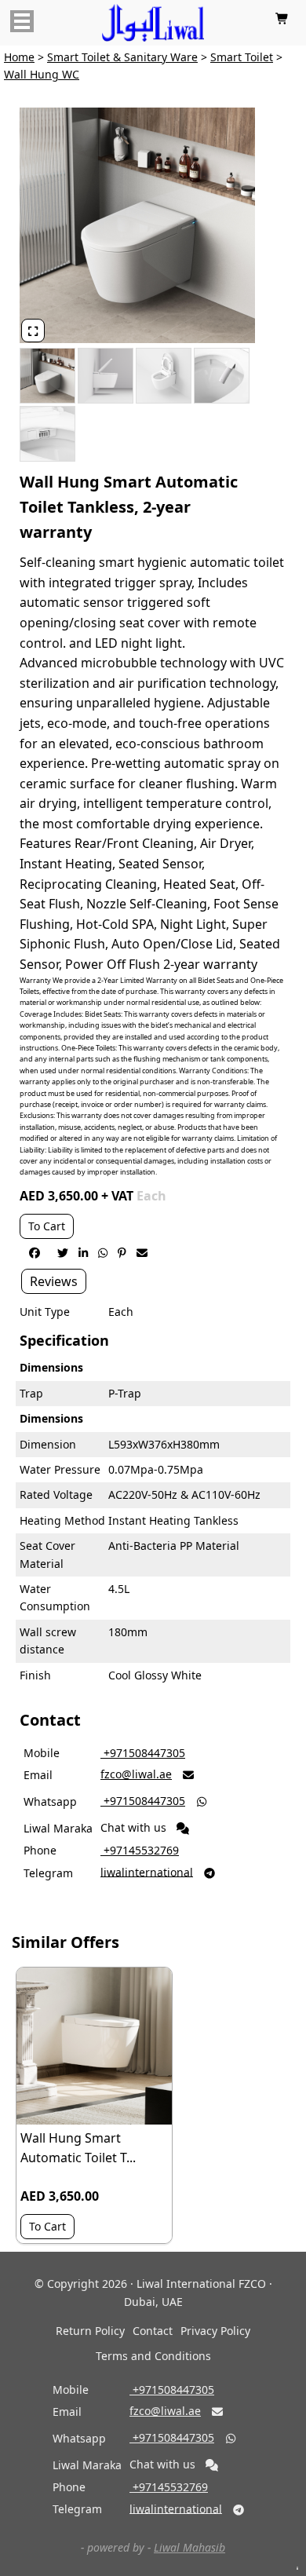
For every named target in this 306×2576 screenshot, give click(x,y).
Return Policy (90, 2331)
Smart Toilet (242, 57)
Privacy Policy (215, 2331)
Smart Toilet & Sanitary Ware (122, 57)
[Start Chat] (183, 1829)
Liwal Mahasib (189, 2547)
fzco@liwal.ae (136, 1774)
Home (19, 57)
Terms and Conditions (153, 2356)
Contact (153, 2331)
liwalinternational (147, 1871)
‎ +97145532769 (140, 1850)
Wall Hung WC (42, 74)
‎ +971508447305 (143, 1753)
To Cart (47, 1226)
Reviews (54, 1281)
